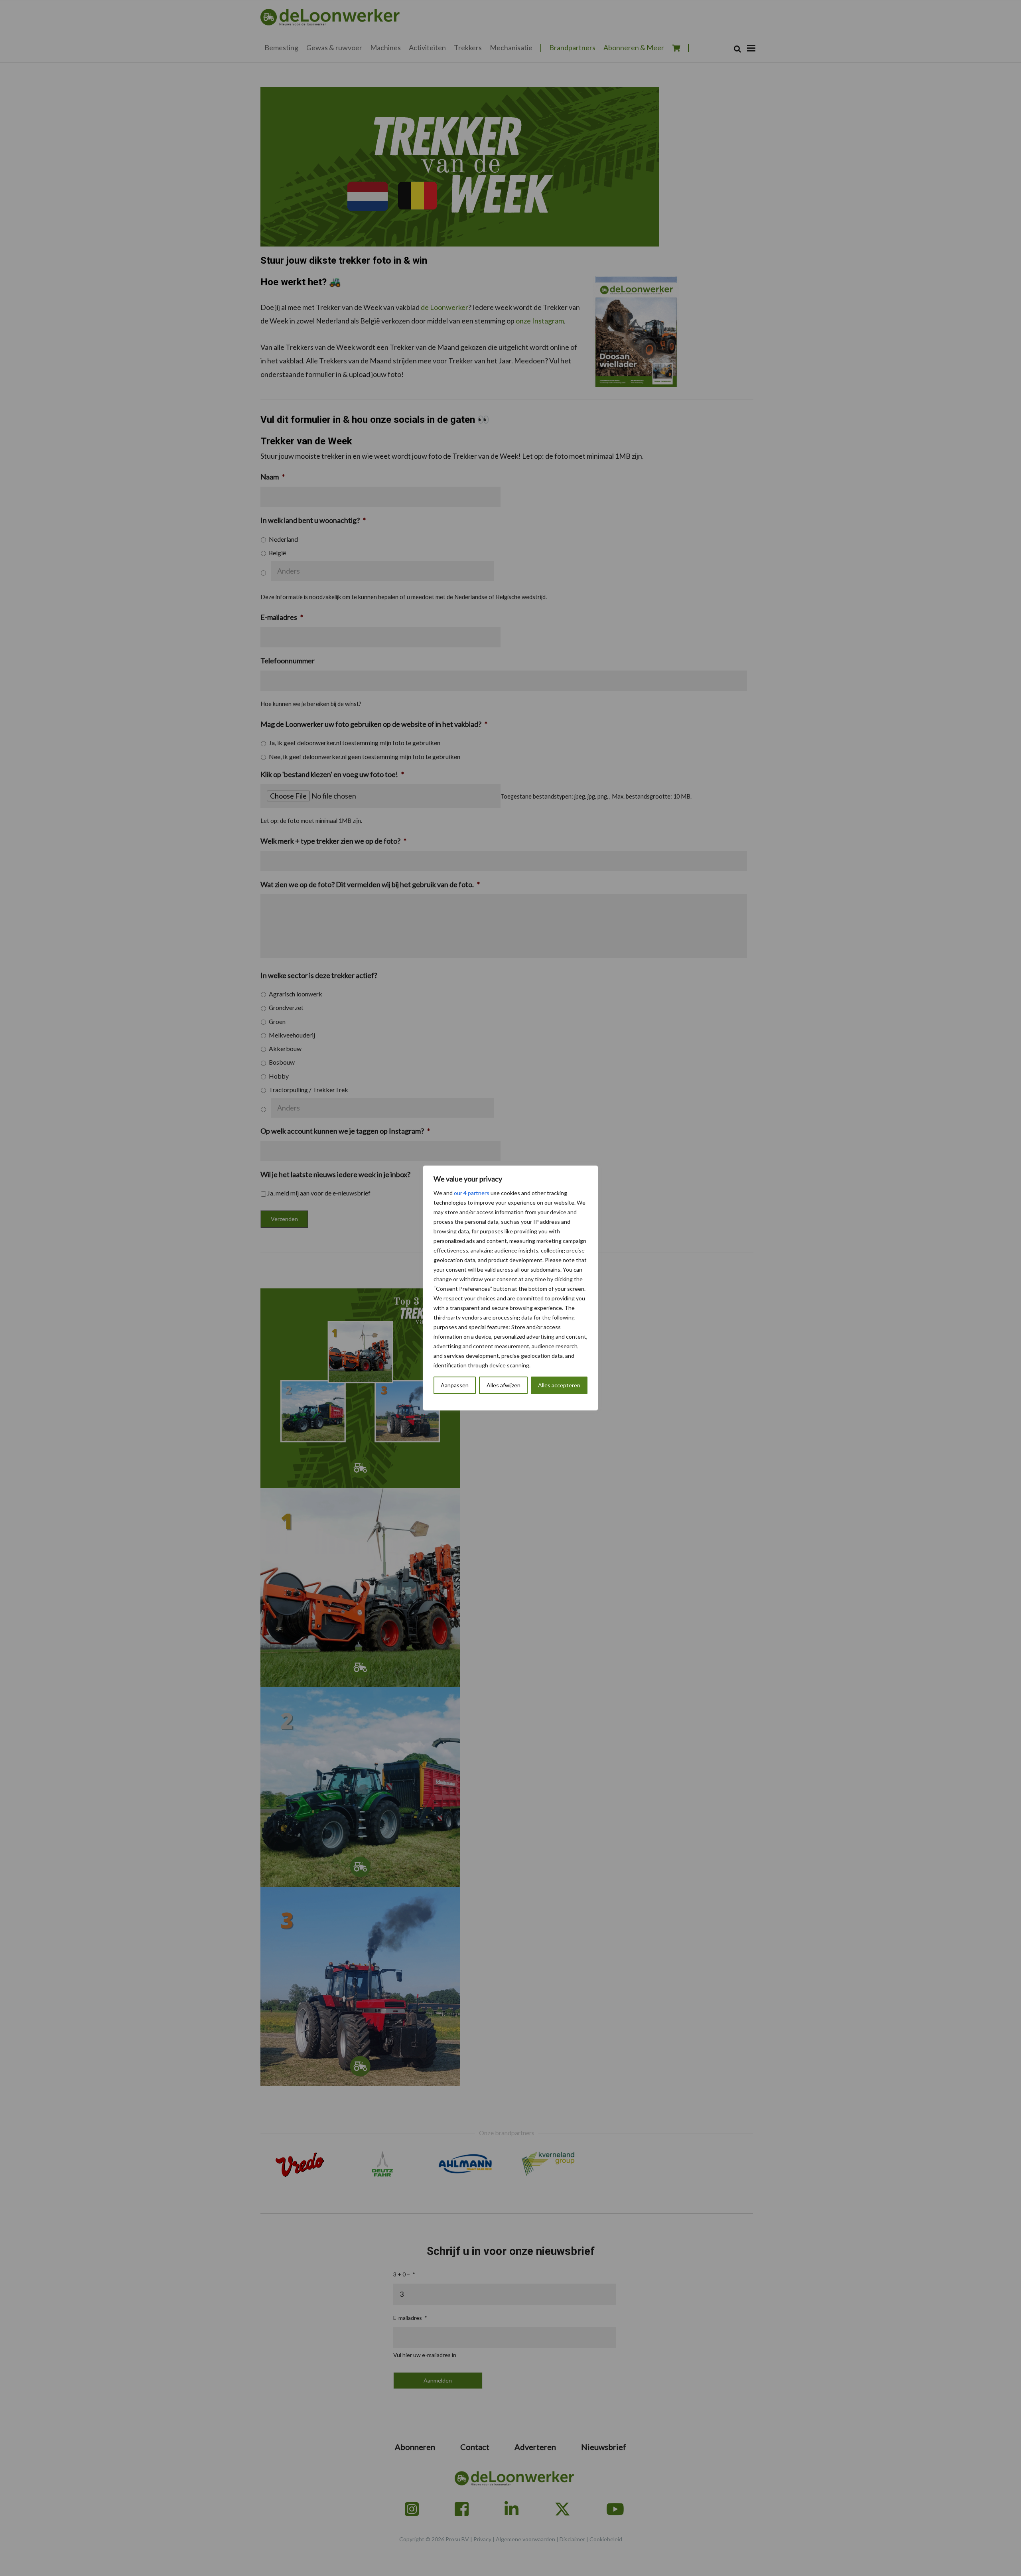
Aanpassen (455, 1385)
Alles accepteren (559, 1385)
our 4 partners (472, 1193)
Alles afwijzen (504, 1385)
